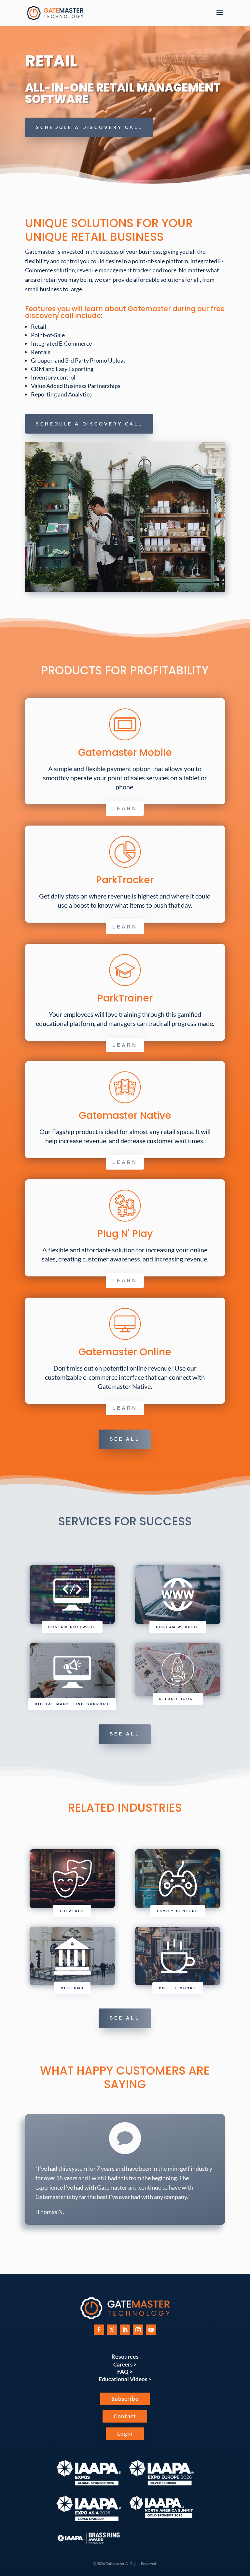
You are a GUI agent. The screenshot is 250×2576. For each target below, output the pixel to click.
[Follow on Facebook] (99, 2330)
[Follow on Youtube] (151, 2330)
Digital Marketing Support (72, 1704)
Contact (125, 2416)
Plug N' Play (125, 1234)
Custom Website (178, 1627)
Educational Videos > (125, 2379)
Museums (72, 1988)
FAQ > (125, 2372)
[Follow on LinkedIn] (125, 2330)
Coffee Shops (178, 1988)
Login (125, 2433)
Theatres (72, 1911)
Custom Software (72, 1627)
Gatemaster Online (125, 1352)
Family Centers (178, 1911)
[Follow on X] (112, 2330)
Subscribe (125, 2399)
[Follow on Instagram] (138, 2330)
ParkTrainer (125, 998)
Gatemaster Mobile (125, 752)
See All (125, 1439)
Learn (125, 808)
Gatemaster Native (125, 1115)
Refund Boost (178, 1699)
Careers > (125, 2364)
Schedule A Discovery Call (89, 127)
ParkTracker (125, 880)
